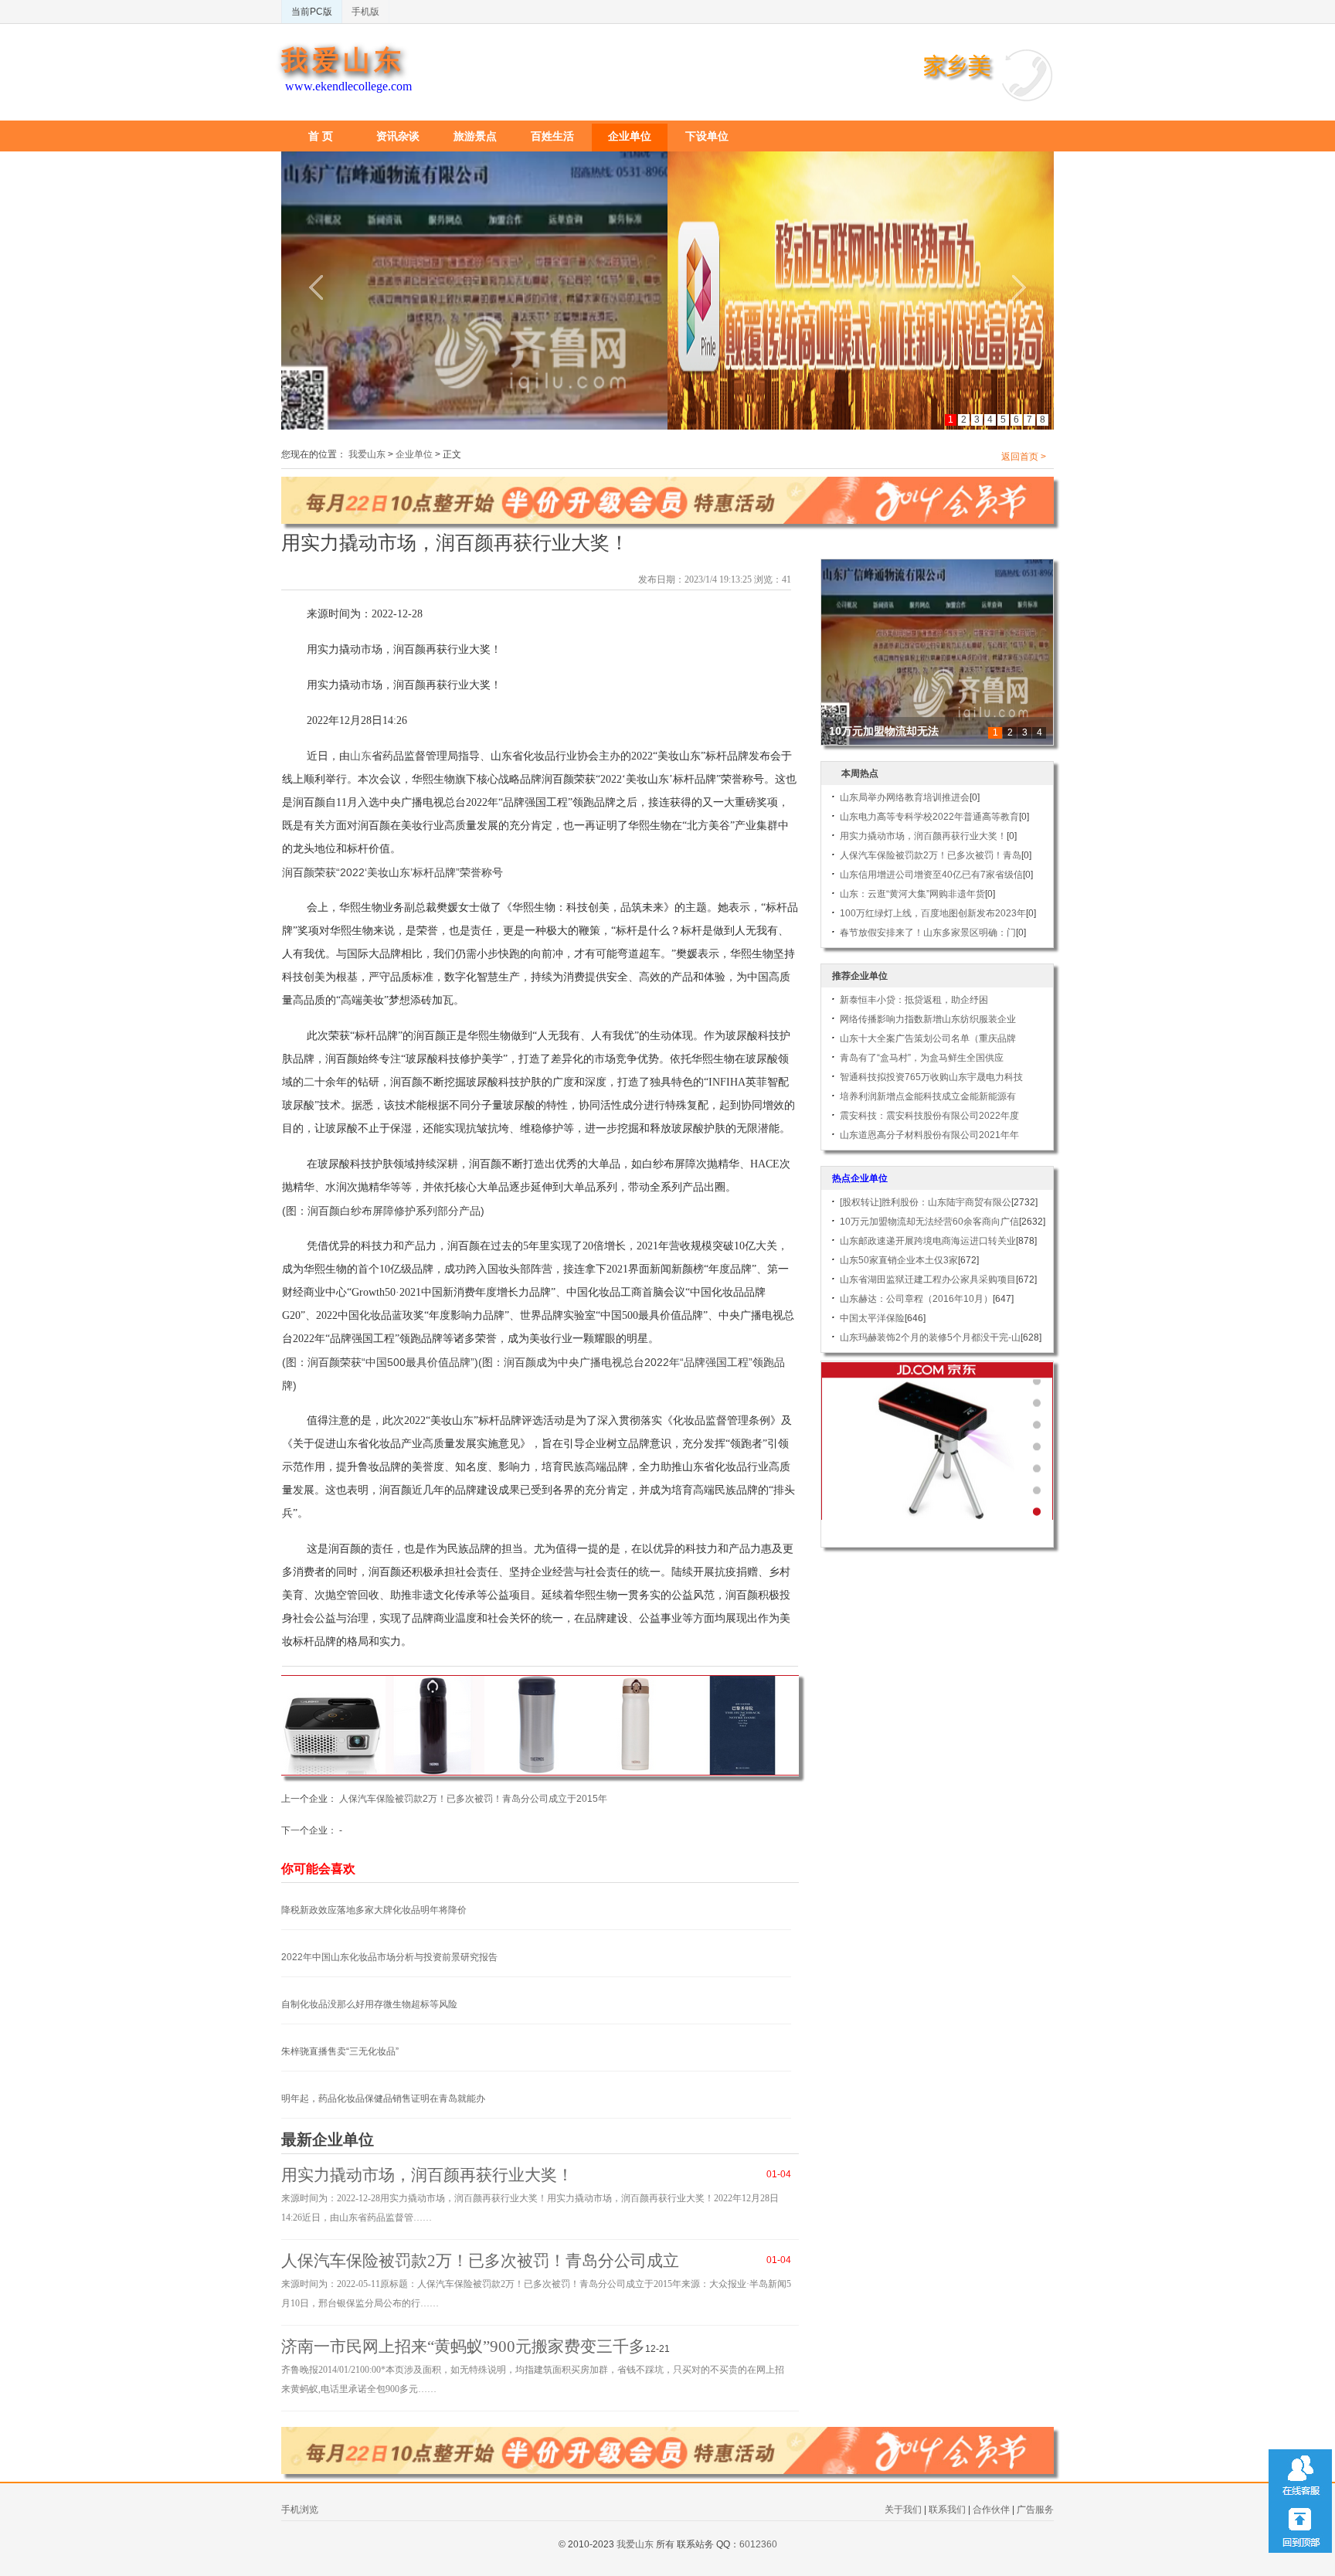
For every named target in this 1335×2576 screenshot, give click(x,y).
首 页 (321, 136)
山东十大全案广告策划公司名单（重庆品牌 (928, 1038)
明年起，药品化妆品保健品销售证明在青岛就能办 (383, 2099)
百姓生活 (552, 136)
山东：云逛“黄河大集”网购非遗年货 (912, 894)
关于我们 (903, 2510)
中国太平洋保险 (872, 1318)
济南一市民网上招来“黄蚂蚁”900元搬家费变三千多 (463, 2347)
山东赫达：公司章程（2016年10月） (916, 1299)
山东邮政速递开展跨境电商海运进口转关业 (928, 1241)
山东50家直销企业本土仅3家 (899, 1260)
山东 (361, 756)
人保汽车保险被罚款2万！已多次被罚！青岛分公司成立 (480, 2261)
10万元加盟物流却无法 (884, 731)
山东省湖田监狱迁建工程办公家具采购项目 (928, 1280)
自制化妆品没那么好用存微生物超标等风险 (369, 2004)
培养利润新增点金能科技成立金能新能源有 (928, 1096)
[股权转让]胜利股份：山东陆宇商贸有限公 (926, 1202)
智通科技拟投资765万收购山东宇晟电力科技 (931, 1077)
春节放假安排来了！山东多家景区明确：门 (928, 933)
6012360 (758, 2544)
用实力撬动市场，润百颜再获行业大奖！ (427, 2175)
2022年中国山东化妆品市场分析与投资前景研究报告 (389, 1957)
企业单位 (630, 136)
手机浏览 (300, 2510)
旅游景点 (475, 136)
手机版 (365, 12)
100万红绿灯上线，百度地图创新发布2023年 (933, 913)
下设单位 (707, 136)
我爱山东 (343, 61)
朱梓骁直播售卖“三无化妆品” (340, 2051)
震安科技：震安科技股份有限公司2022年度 (929, 1116)
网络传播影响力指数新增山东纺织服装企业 (928, 1019)
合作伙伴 (991, 2510)
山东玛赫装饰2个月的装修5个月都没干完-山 (930, 1337)
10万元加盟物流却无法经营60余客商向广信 (929, 1222)
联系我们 (947, 2510)
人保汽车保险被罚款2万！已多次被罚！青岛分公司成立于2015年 (473, 1799)
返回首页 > (1024, 457)
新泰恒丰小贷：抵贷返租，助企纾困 (914, 1000)
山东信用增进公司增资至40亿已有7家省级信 (931, 875)
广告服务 (1035, 2510)
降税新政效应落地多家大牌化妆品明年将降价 (374, 1910)
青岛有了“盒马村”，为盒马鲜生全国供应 (922, 1058)
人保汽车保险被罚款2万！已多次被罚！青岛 (931, 855)
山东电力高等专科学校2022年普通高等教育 (929, 817)
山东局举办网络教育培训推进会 (905, 797)
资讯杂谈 (398, 136)
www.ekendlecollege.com (348, 86)
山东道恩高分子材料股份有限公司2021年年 (929, 1135)
